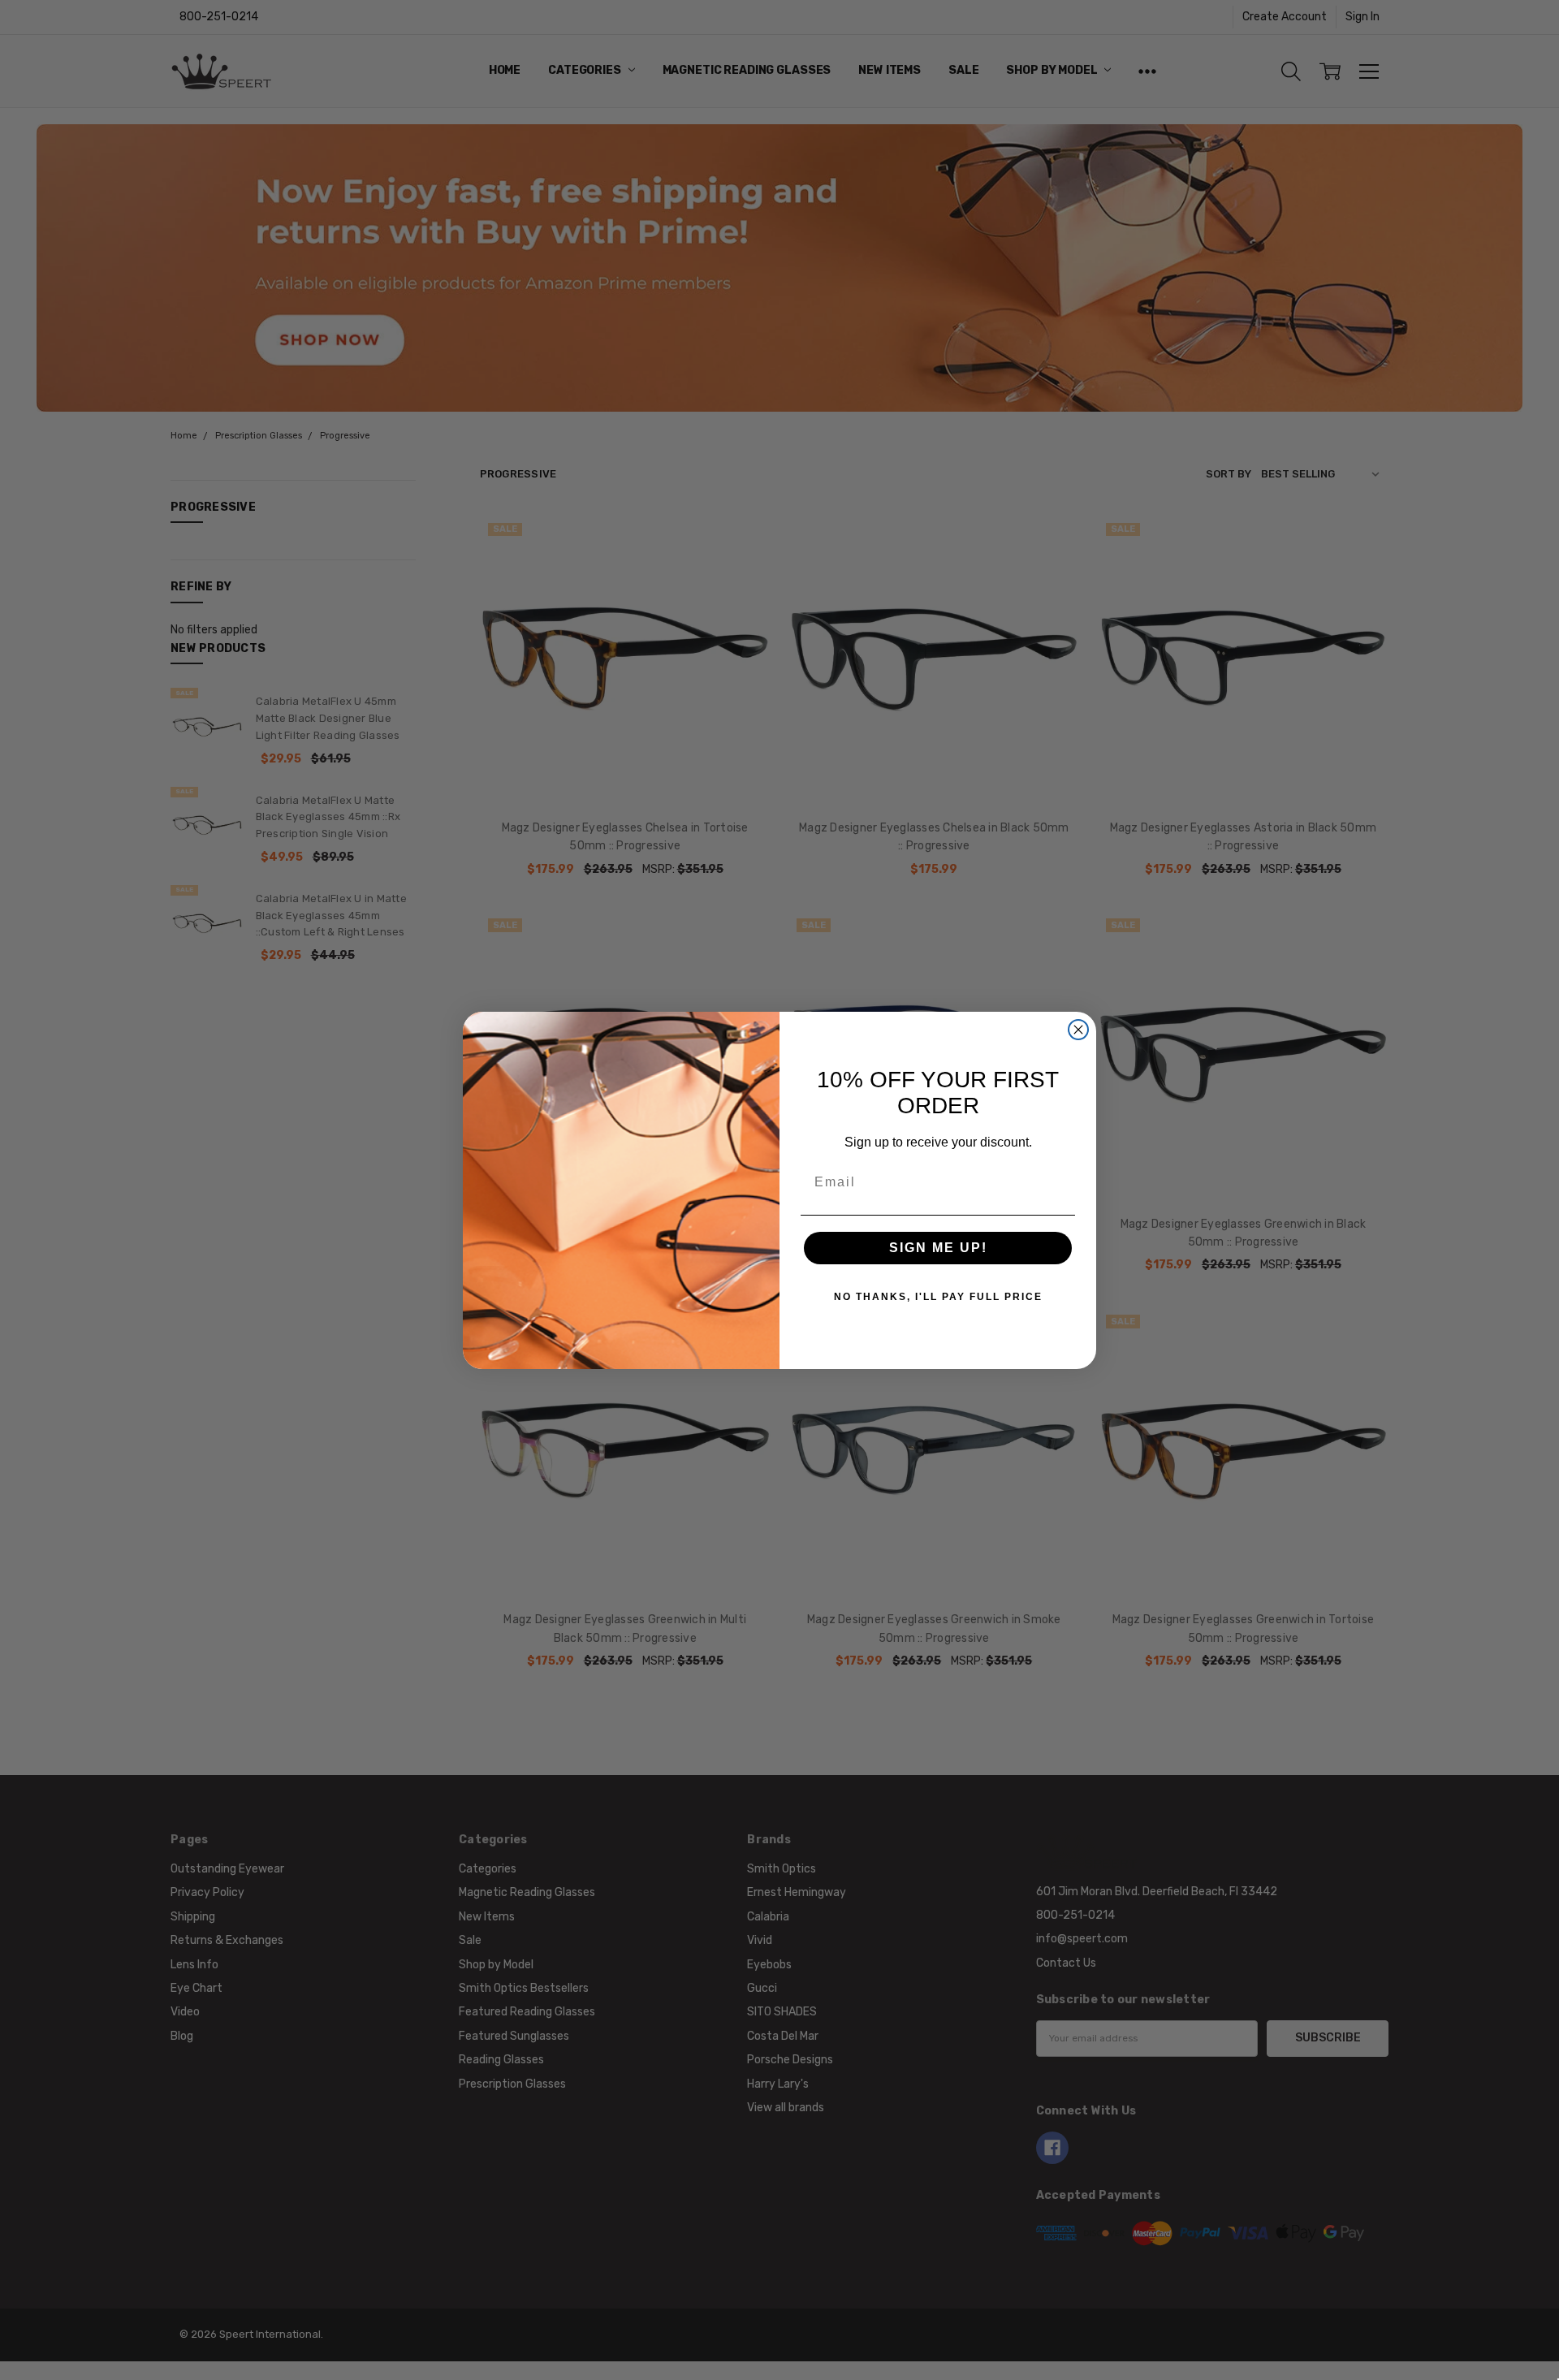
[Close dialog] (1078, 1030)
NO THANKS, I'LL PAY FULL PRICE (938, 1297)
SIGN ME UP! (938, 1248)
